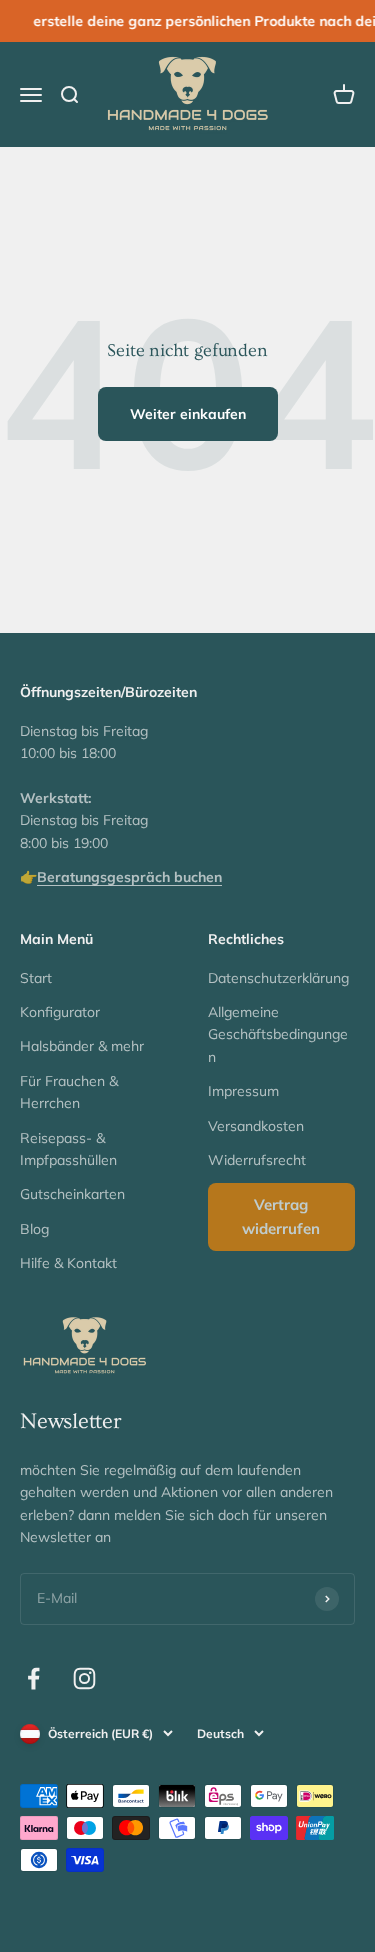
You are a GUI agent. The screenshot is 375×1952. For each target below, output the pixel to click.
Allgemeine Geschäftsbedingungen (278, 1034)
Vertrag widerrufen (281, 1216)
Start (36, 978)
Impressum (243, 1091)
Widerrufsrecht (257, 1160)
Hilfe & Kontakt (68, 1263)
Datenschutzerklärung (278, 978)
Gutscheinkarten (72, 1194)
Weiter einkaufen (188, 414)
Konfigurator (60, 1012)
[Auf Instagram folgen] (84, 1678)
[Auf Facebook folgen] (33, 1678)
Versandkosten (256, 1126)
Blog (34, 1229)
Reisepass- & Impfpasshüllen (68, 1149)
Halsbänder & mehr (82, 1046)
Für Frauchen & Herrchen (69, 1092)
